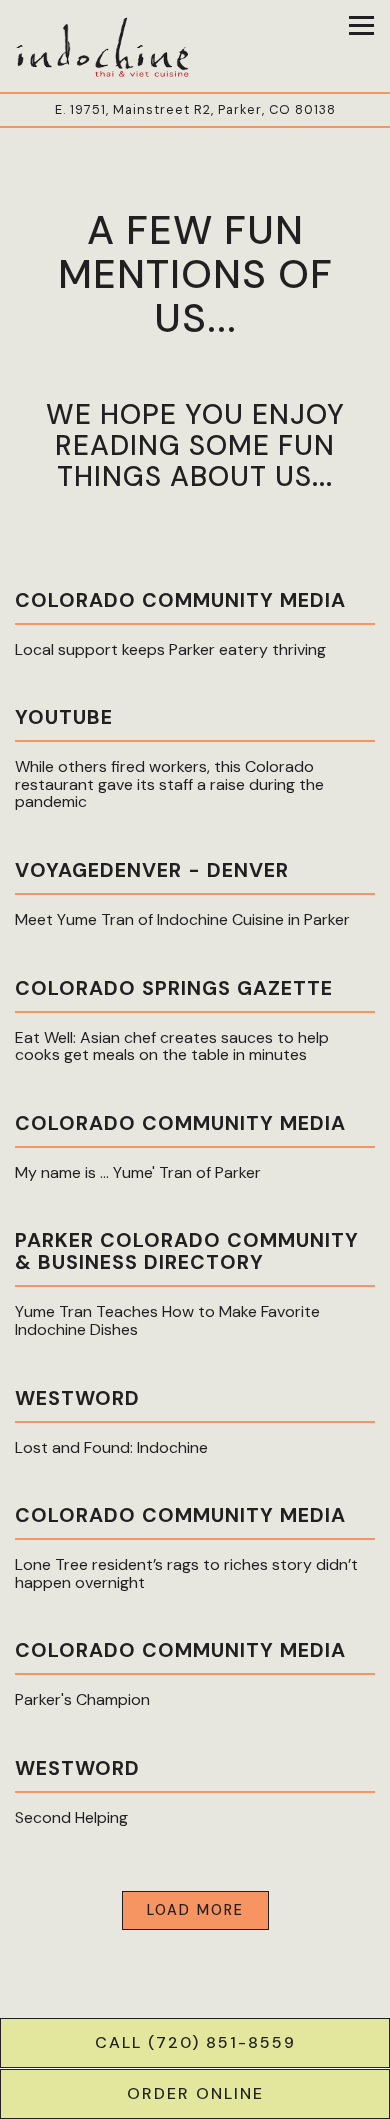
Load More (208, 1909)
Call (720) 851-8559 (195, 2042)
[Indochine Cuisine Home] (105, 46)
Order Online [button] (195, 2093)
